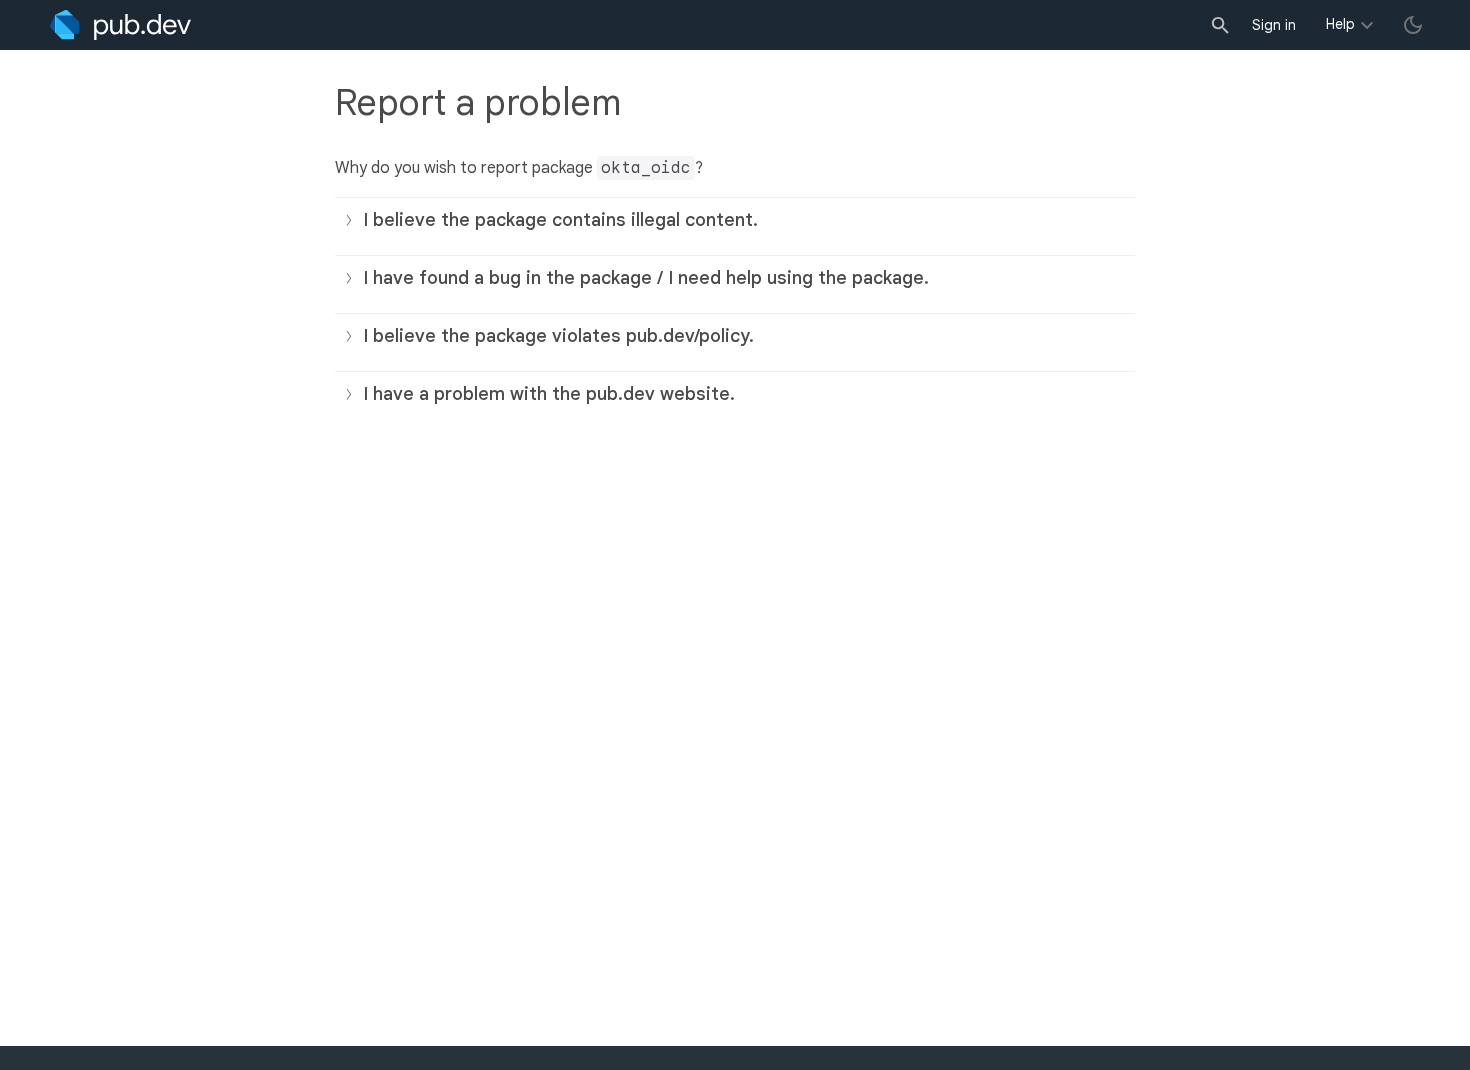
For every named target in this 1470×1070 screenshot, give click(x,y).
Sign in (1274, 25)
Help (1340, 24)
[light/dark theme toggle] (1413, 25)
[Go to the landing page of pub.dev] (120, 25)
